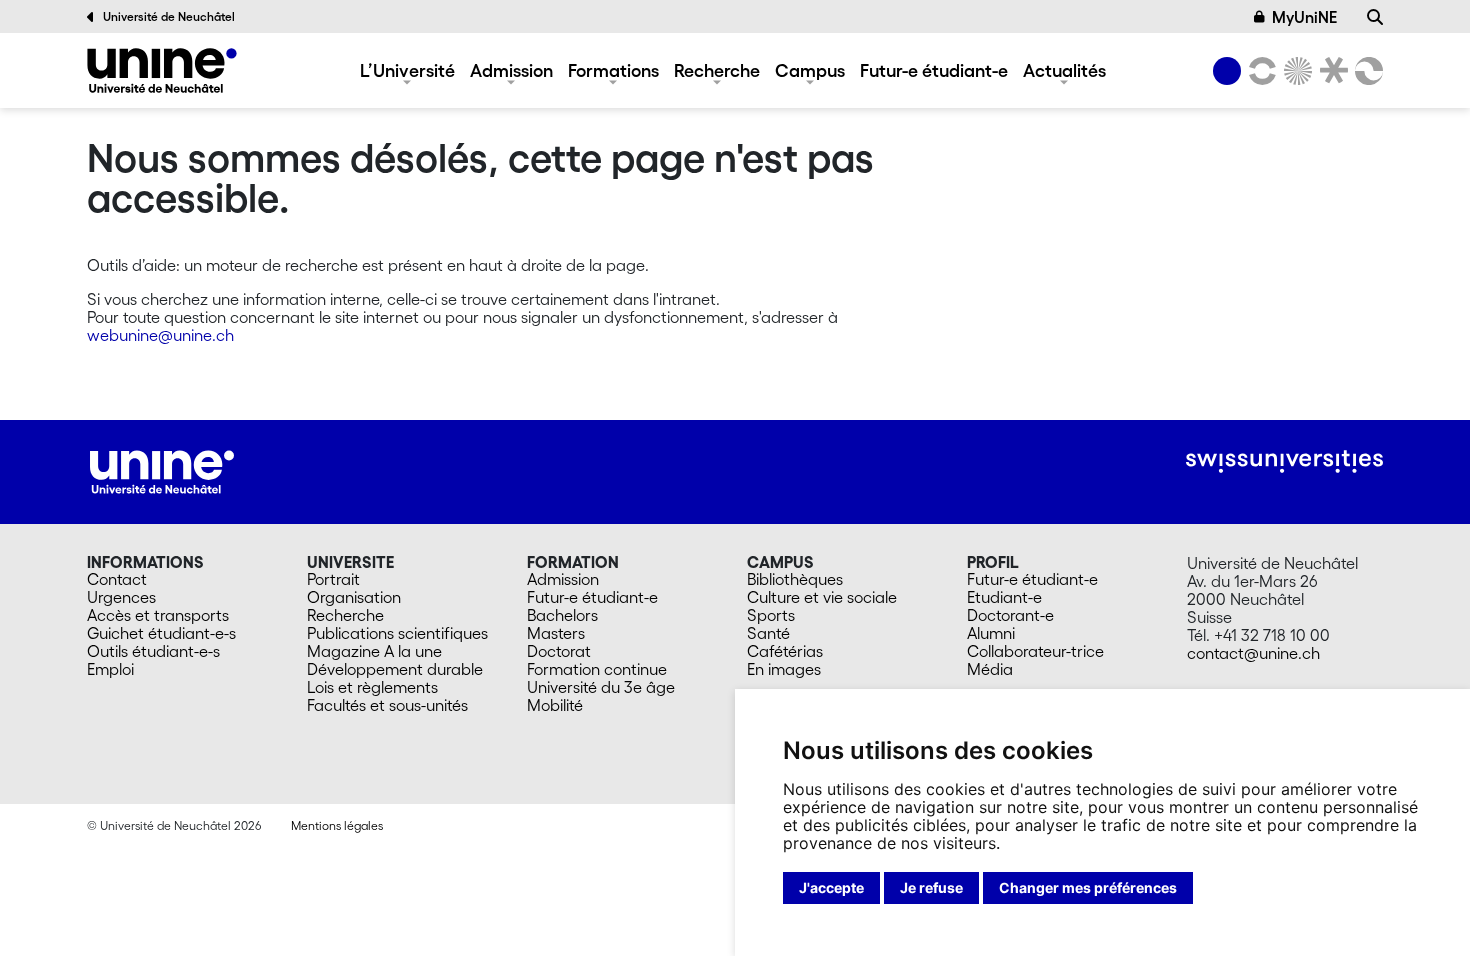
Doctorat (559, 651)
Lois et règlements (372, 687)
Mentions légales (337, 825)
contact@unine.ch (1253, 653)
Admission (511, 70)
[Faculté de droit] (1330, 71)
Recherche (717, 70)
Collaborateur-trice (1035, 651)
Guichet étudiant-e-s (161, 633)
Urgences (121, 597)
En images (784, 669)
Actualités (1064, 70)
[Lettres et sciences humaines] (1259, 71)
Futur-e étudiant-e (934, 70)
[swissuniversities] (1284, 461)
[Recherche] (1375, 17)
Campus (810, 70)
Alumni (991, 633)
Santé (768, 633)
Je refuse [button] (931, 887)
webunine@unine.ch (160, 335)
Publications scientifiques (397, 633)
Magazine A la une (374, 651)
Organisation (354, 597)
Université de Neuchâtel (169, 16)
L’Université (407, 70)
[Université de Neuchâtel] (162, 70)
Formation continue (597, 669)
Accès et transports (158, 615)
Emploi (110, 669)
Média (990, 669)
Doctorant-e (1010, 615)
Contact (117, 579)
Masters (556, 633)
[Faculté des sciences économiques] (1366, 71)
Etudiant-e (1004, 597)
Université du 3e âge (601, 687)
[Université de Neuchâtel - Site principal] (162, 470)
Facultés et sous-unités (387, 705)
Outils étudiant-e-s (153, 651)
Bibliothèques (795, 579)
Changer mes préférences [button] (1088, 887)
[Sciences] (1295, 71)
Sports (771, 615)
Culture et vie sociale (822, 597)
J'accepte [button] (831, 887)
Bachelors (562, 615)
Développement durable (395, 669)
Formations (613, 70)
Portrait (333, 579)
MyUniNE (1304, 17)
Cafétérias (785, 651)
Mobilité (555, 705)
